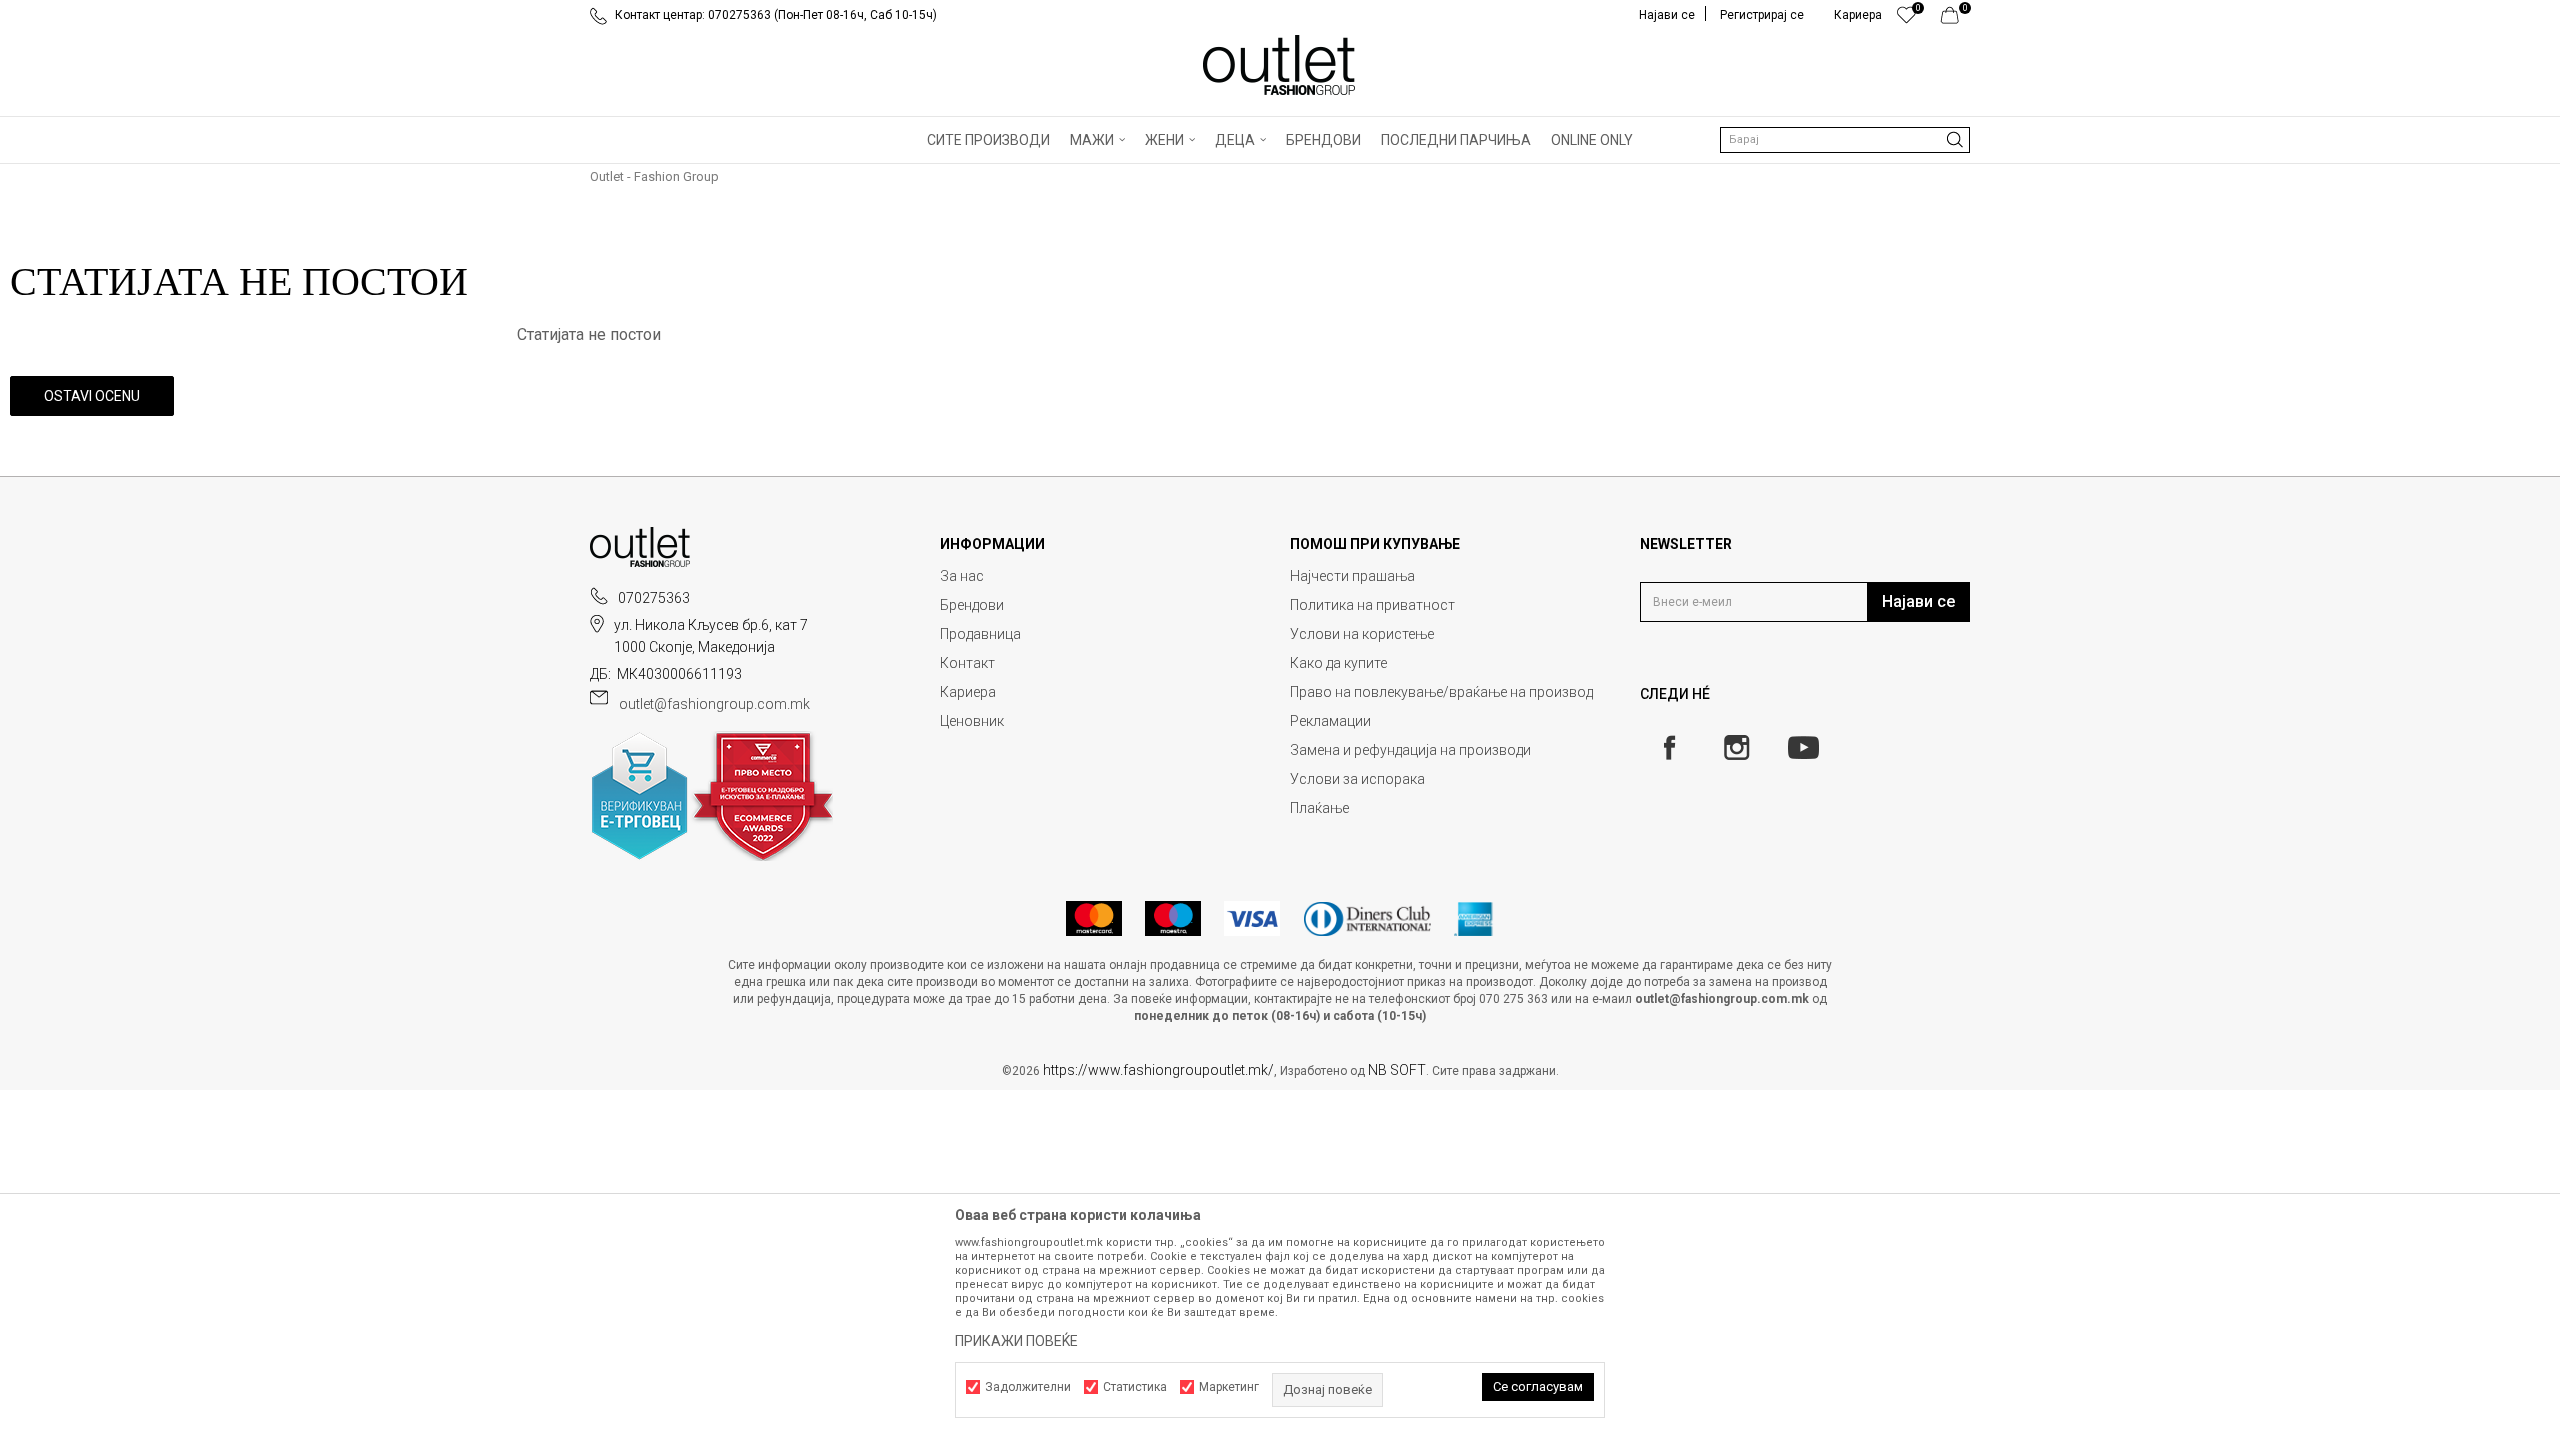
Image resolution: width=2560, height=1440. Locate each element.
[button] (1845, 140)
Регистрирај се (1762, 15)
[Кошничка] (1955, 20)
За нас (962, 576)
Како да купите (1338, 663)
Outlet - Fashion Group (654, 176)
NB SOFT (1397, 1070)
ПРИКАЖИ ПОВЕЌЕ (1016, 1341)
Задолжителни (1028, 1387)
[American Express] (1474, 918)
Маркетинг (1229, 1387)
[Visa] (1252, 918)
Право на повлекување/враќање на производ (1441, 692)
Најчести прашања (1352, 576)
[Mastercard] (1094, 918)
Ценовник (972, 721)
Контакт (967, 663)
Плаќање (1319, 808)
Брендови (972, 605)
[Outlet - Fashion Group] (1280, 65)
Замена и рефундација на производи (1410, 750)
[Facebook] (1669, 747)
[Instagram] (1736, 747)
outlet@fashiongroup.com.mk (714, 704)
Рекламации (1330, 721)
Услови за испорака (1357, 779)
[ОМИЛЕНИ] (1906, 20)
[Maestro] (1173, 918)
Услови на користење (1362, 634)
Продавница (980, 634)
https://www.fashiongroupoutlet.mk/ (1158, 1070)
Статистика (1135, 1387)
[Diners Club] (1367, 918)
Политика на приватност (1372, 605)
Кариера (968, 692)
